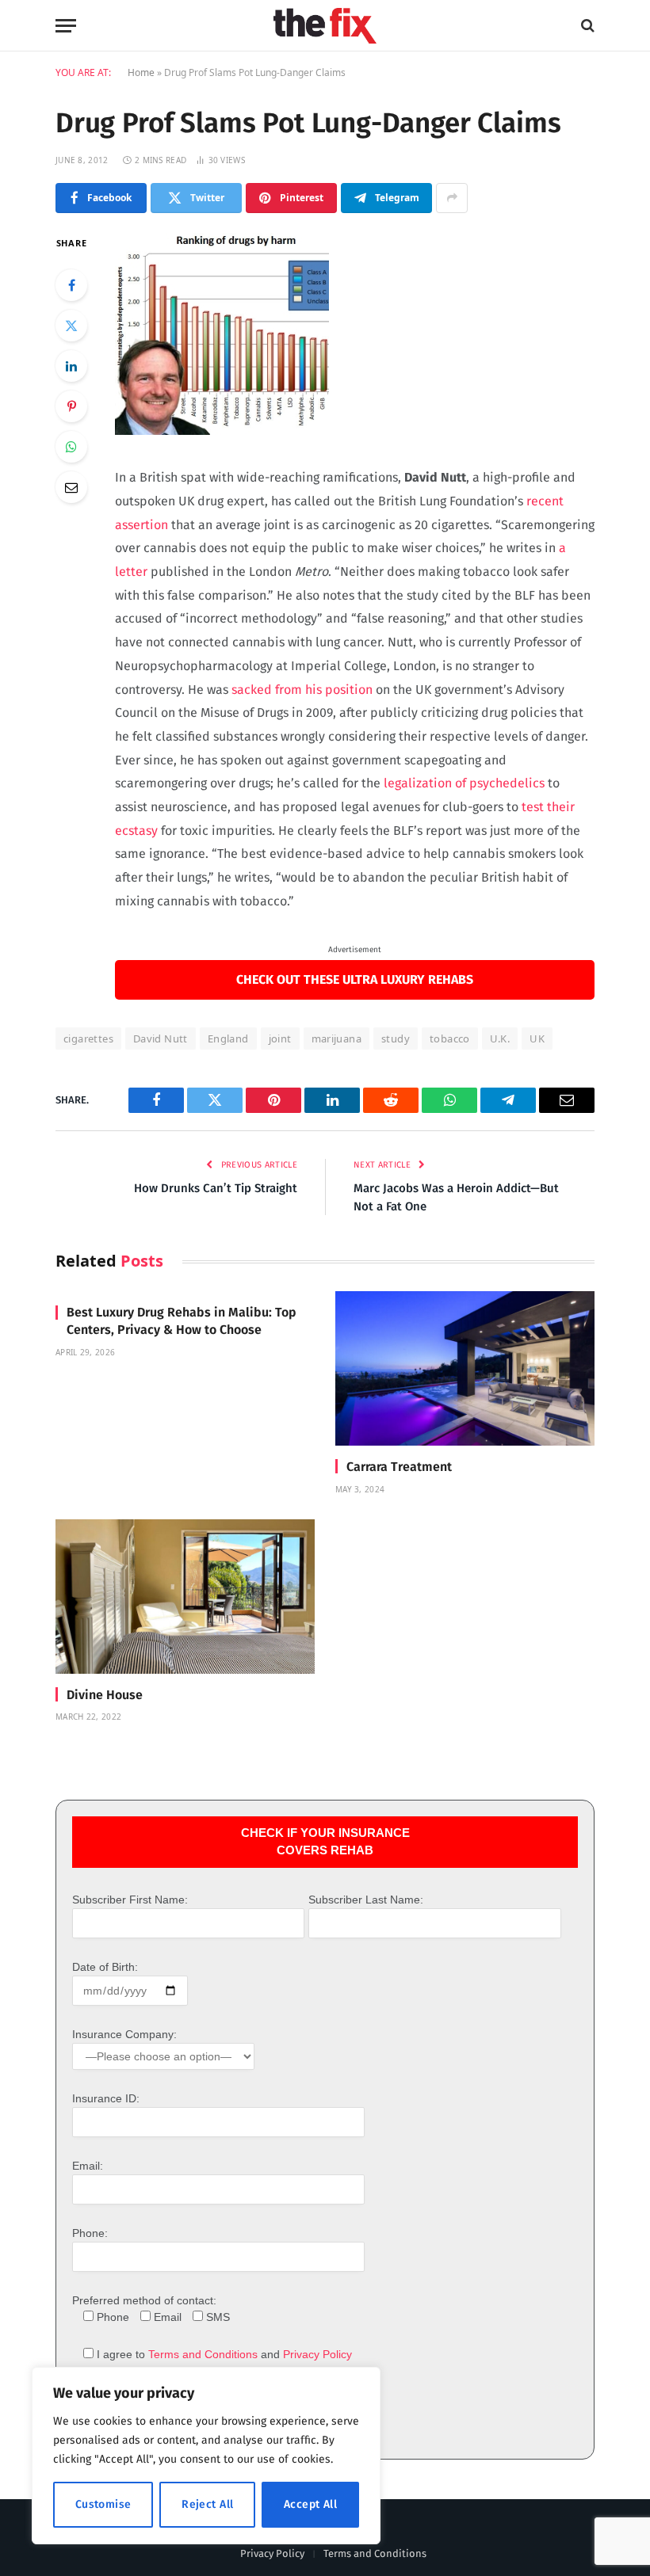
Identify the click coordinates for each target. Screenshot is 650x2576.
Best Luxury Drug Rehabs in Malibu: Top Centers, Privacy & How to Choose (182, 1321)
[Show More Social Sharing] (452, 198)
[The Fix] (325, 26)
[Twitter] (71, 326)
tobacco (450, 1038)
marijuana (337, 1038)
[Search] (586, 26)
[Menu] (66, 26)
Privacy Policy (317, 2354)
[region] (206, 2456)
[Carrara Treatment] (465, 1368)
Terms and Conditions (203, 2354)
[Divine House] (185, 1597)
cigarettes (88, 1038)
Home (141, 72)
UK (537, 1038)
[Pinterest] (71, 406)
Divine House (105, 1695)
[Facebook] (71, 285)
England (228, 1038)
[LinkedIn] (71, 366)
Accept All (310, 2504)
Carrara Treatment (399, 1467)
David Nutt (161, 1038)
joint (280, 1038)
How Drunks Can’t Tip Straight (216, 1188)
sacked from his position (300, 690)
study (396, 1038)
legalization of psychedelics (464, 783)
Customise (103, 2504)
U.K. (500, 1038)
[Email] (71, 487)
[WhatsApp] (71, 447)
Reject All (207, 2504)
